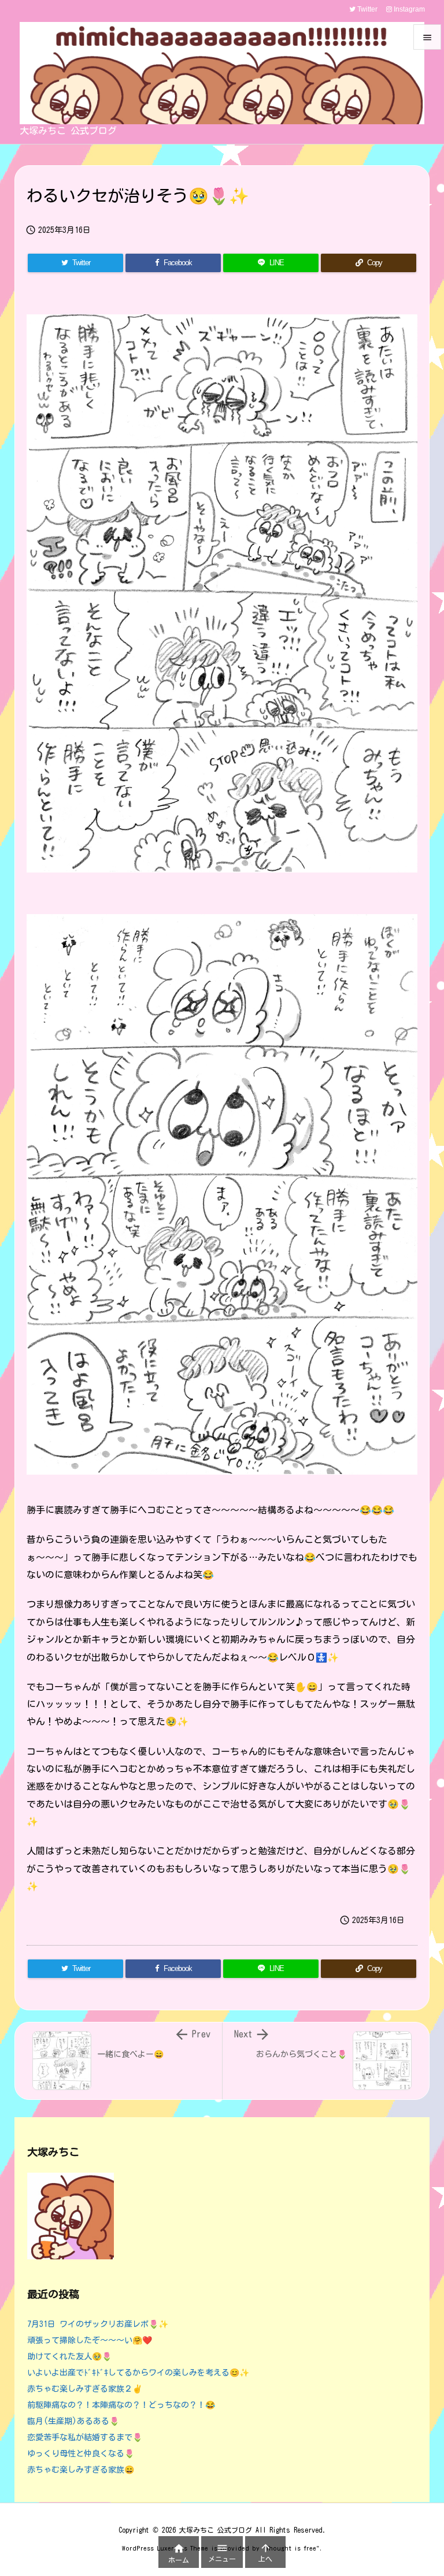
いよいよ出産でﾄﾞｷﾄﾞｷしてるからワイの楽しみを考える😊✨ (138, 2373)
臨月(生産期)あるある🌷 (73, 2421)
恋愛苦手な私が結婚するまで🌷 (85, 2437)
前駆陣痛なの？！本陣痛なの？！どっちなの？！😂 (121, 2405)
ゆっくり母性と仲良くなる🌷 (81, 2453)
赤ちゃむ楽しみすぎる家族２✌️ (85, 2389)
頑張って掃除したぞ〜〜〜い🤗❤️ (90, 2340)
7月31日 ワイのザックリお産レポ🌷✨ (98, 2324)
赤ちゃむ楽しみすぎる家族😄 (81, 2470)
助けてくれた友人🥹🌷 (69, 2356)
